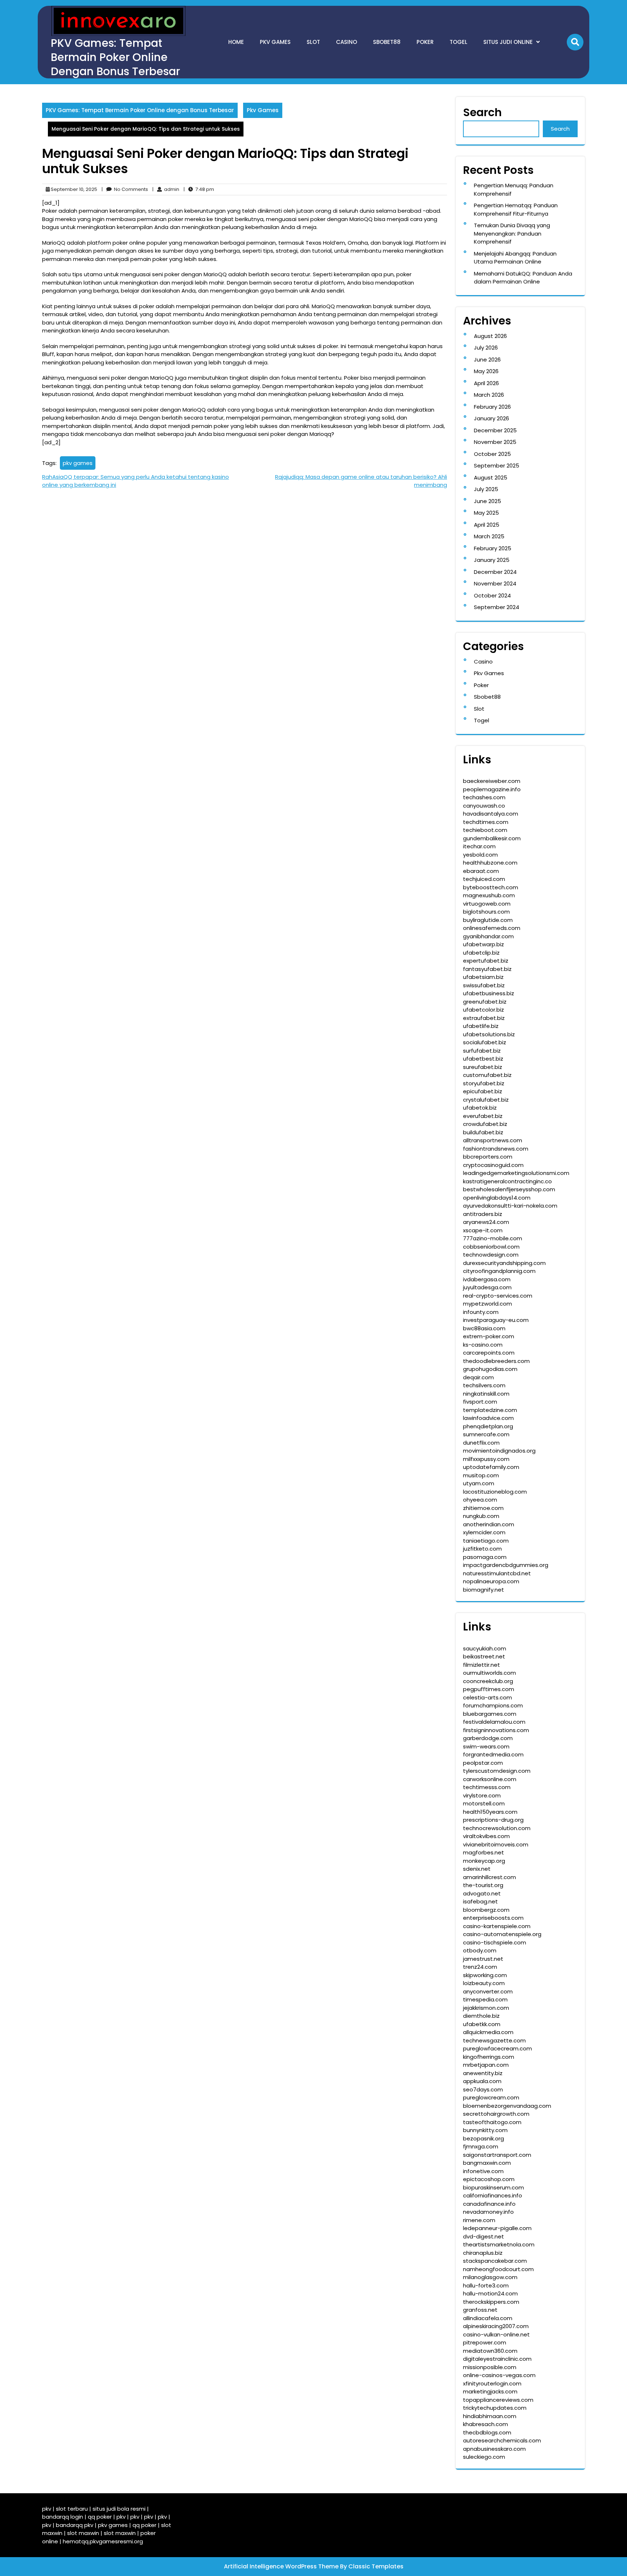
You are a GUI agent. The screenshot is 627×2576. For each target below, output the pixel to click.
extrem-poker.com (489, 1336)
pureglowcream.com (491, 2097)
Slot (313, 42)
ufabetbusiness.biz (489, 993)
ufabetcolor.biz (483, 1010)
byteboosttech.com (491, 887)
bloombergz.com (486, 1910)
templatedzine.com (490, 1410)
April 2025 (487, 525)
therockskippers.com (491, 2302)
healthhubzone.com (490, 863)
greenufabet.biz (485, 1002)
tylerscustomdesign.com (497, 1771)
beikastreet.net (484, 1656)
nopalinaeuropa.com (491, 1581)
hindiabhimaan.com (490, 2416)
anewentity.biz (483, 2073)
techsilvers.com (484, 1385)
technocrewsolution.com (497, 1828)
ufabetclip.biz (481, 953)
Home (236, 42)
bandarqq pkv (75, 2525)
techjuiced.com (484, 879)
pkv (47, 2509)
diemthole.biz (481, 2016)
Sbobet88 (387, 42)
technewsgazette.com (494, 2040)
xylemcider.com (484, 1532)
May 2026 (486, 371)
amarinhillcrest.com (489, 1877)
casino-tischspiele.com (495, 1942)
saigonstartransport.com (497, 2155)
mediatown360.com (490, 2351)
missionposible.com (490, 2367)
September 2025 (497, 466)
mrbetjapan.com (486, 2065)
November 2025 (495, 442)
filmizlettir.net (481, 1665)
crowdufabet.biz (485, 1124)
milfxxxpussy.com (486, 1459)
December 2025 (495, 430)
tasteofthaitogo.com (492, 2122)
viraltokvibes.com (486, 1836)
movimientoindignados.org (499, 1451)
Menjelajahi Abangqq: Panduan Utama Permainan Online (515, 258)
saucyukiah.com (485, 1648)
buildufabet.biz (483, 1132)
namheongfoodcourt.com (498, 2269)
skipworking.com (485, 1975)
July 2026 (486, 348)
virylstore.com (482, 1795)
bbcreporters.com (488, 1157)
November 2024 (495, 583)
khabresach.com (485, 2424)
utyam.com (479, 1483)
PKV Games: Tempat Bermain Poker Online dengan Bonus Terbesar (115, 57)
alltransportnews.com (493, 1140)
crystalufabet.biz (486, 1100)
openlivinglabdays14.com (497, 1198)
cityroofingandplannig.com (499, 1271)
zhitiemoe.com (483, 1508)
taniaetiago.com (486, 1541)
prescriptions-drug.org (493, 1820)
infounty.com (481, 1312)
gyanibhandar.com (488, 936)
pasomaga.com (485, 1557)
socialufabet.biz (485, 1042)
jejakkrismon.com (486, 2008)
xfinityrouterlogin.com (492, 2383)
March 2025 (489, 536)
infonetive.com (483, 2171)
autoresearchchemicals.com (502, 2440)
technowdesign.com (491, 1255)
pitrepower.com (485, 2342)
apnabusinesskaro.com (494, 2449)
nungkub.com (481, 1516)
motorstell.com (484, 1803)
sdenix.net (477, 1869)
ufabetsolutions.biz (489, 1034)
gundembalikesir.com (492, 838)
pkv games (78, 463)
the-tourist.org (483, 1885)
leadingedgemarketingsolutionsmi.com (516, 1173)
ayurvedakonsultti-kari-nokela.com (510, 1206)
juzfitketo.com (482, 1549)
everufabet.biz (483, 1116)
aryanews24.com (486, 1222)
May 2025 (486, 513)
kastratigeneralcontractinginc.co (507, 1181)
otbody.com (480, 1950)
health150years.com (490, 1812)
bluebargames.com (490, 1714)
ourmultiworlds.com (489, 1673)
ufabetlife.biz (481, 1026)
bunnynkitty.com (485, 2130)
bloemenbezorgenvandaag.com (507, 2106)
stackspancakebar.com (495, 2261)
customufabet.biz (487, 1075)
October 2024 (492, 595)
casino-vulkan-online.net (496, 2334)
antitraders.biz (483, 1214)
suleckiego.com (484, 2457)
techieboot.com (485, 830)
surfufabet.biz (482, 1051)
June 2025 (487, 501)
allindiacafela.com (488, 2318)
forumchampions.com (493, 1705)
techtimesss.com (487, 1787)
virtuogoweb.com (487, 904)
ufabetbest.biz (483, 1059)
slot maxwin (83, 2533)
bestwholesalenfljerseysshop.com (509, 1189)
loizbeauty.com (484, 1983)
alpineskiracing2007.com (496, 2326)
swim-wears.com (486, 1746)
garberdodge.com (488, 1738)
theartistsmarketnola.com (499, 2244)
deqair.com (478, 1377)
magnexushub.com (489, 895)
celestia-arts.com (487, 1697)
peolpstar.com (483, 1763)
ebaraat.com (481, 871)
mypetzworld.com (487, 1304)
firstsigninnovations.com (496, 1730)
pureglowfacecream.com (497, 2048)
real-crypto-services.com (498, 1296)
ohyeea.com (480, 1500)
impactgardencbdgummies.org (506, 1565)
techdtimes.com (486, 822)
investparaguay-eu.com (496, 1320)
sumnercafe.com (486, 1434)
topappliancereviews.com (498, 2400)
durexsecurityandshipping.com (504, 1263)
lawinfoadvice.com (488, 1418)
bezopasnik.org (483, 2138)
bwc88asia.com (484, 1328)
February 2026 (492, 407)
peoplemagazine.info (492, 789)
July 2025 (486, 489)
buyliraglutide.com (488, 920)
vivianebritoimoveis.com (496, 1844)
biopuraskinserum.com (493, 2187)
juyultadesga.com (487, 1287)
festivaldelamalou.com (494, 1722)
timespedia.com (485, 1999)
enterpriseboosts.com (493, 1918)
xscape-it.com (483, 1230)
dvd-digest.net (483, 2236)
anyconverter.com (488, 1991)
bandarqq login (63, 2517)
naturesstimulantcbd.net (497, 1573)
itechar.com (479, 846)
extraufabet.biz (484, 1018)
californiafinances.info (493, 2195)
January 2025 (492, 560)
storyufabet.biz (484, 1083)
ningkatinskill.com (486, 1394)
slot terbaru (72, 2509)
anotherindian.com (489, 1524)
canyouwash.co (484, 806)
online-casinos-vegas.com (499, 2375)
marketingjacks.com (490, 2391)
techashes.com (484, 797)
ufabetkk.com (482, 2024)
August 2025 (491, 477)
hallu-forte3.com (486, 2285)
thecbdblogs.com (487, 2432)
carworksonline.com (490, 1779)
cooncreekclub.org (488, 1681)
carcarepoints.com (489, 1353)
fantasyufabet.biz (487, 969)
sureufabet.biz (483, 1067)
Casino (347, 42)
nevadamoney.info (488, 2212)
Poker (425, 42)
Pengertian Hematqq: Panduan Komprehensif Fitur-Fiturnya (516, 209)
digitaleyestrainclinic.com (497, 2359)
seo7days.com (483, 2089)
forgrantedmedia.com (493, 1754)
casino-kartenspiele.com (497, 1926)
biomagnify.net (483, 1590)
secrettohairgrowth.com (496, 2114)
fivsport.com (480, 1402)
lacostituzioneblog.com (495, 1492)
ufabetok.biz (480, 1108)
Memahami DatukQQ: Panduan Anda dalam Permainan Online (523, 278)
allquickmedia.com (488, 2032)
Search (482, 112)
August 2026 (490, 336)
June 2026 (487, 360)
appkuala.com (482, 2081)
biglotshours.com (486, 912)
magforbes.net (483, 1852)
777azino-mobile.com (493, 1238)
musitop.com (481, 1475)
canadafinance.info (489, 2204)
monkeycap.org (484, 1861)
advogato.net (482, 1893)
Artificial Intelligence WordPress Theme (282, 2566)
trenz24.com (480, 1967)
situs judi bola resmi (119, 2509)
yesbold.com (480, 855)
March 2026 (489, 395)
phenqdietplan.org (488, 1426)
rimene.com (479, 2220)
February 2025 (493, 548)
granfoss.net (480, 2310)
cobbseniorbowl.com (491, 1247)
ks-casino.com (483, 1345)
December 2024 (495, 572)
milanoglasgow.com (490, 2277)
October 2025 (492, 454)
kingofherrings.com (489, 2057)
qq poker (100, 2517)
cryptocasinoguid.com (493, 1165)
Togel (458, 42)
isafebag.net (480, 1901)
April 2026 (486, 383)
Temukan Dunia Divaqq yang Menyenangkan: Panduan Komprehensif (512, 233)
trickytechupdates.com (495, 2408)
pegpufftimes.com (489, 1689)
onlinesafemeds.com (492, 928)
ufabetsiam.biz (483, 977)
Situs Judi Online (508, 42)
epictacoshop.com (489, 2179)
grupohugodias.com (490, 1369)
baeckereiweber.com (492, 781)
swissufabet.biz (484, 985)
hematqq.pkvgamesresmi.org (103, 2541)
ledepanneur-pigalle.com (497, 2228)
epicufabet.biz (483, 1091)
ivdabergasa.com (487, 1279)
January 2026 (491, 418)
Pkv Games (275, 42)
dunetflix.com (481, 1443)
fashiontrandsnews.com (496, 1149)
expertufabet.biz (486, 961)
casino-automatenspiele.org (502, 1934)
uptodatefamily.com (491, 1467)
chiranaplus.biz (483, 2253)
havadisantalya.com (491, 814)
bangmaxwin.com (487, 2163)
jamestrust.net (483, 1959)
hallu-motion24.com (490, 2293)
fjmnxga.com (481, 2146)
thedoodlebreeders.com (496, 1361)
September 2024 (497, 607)
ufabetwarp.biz (483, 944)
